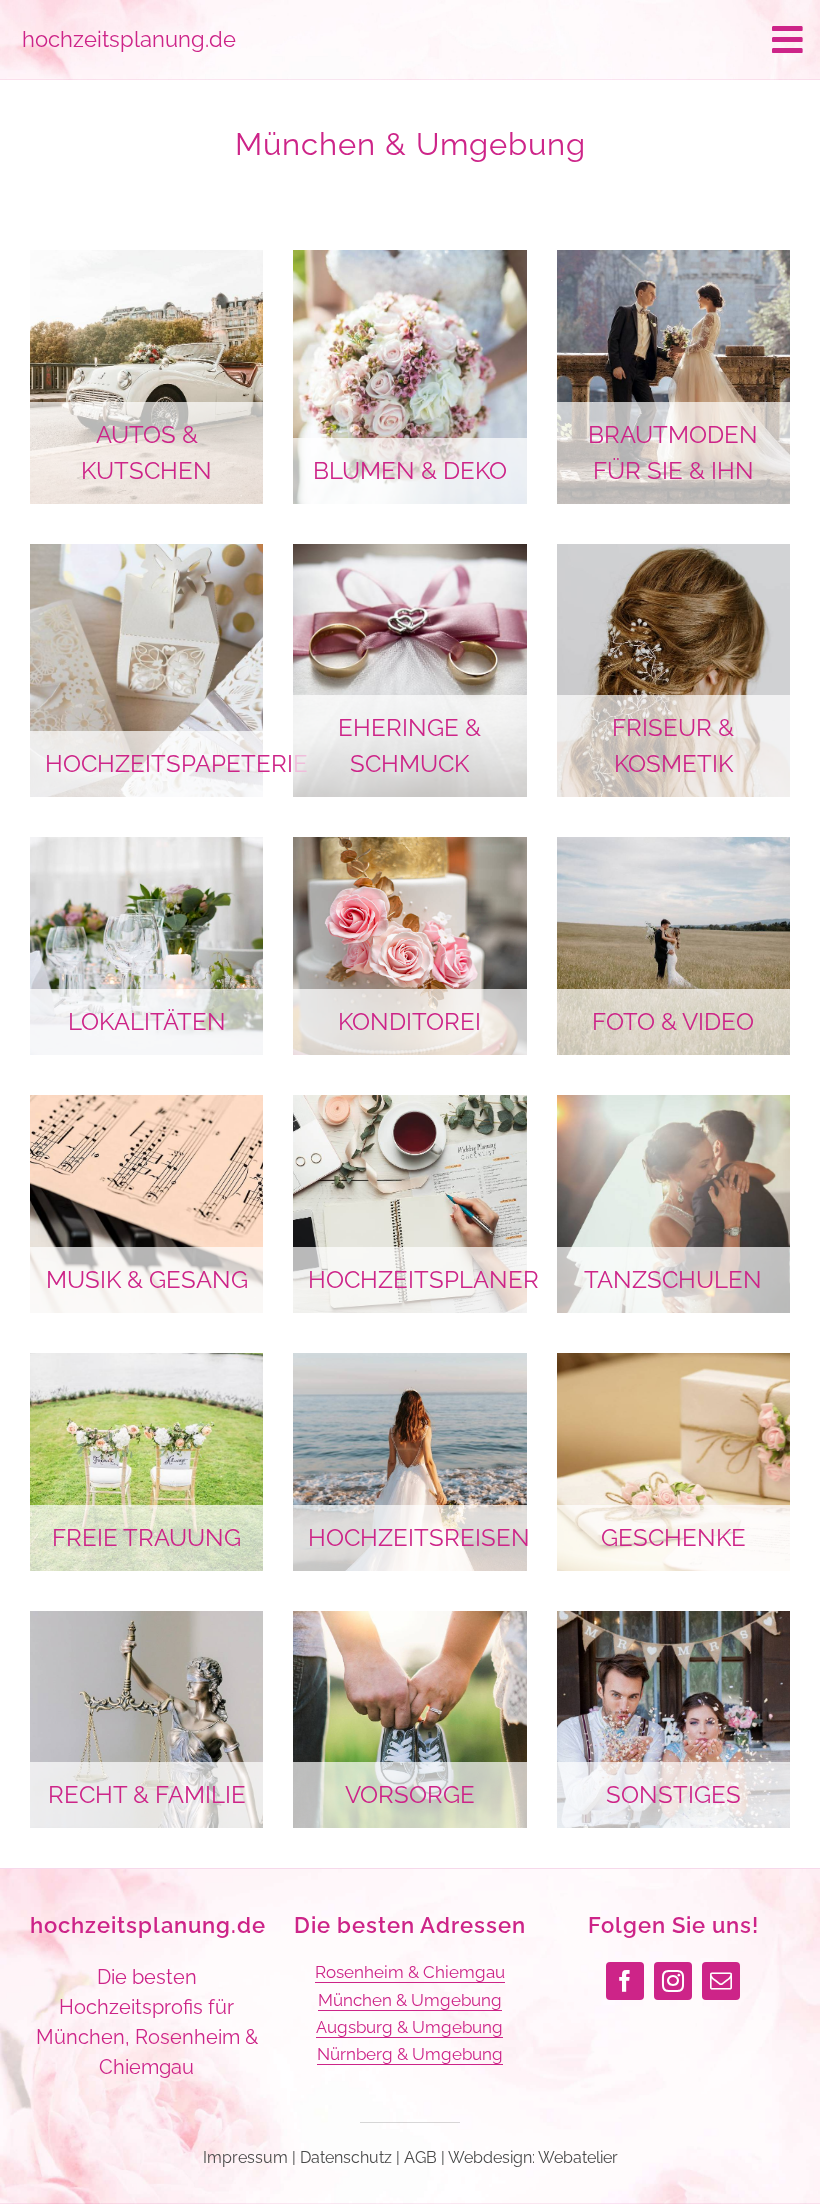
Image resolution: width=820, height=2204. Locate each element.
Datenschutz (346, 2157)
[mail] (721, 1981)
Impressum (245, 2157)
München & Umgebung (410, 2000)
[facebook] (625, 1981)
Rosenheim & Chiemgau (410, 1972)
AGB (420, 2157)
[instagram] (673, 1981)
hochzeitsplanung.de (148, 1925)
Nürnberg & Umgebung (410, 2054)
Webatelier (578, 2157)
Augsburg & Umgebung (409, 2027)
